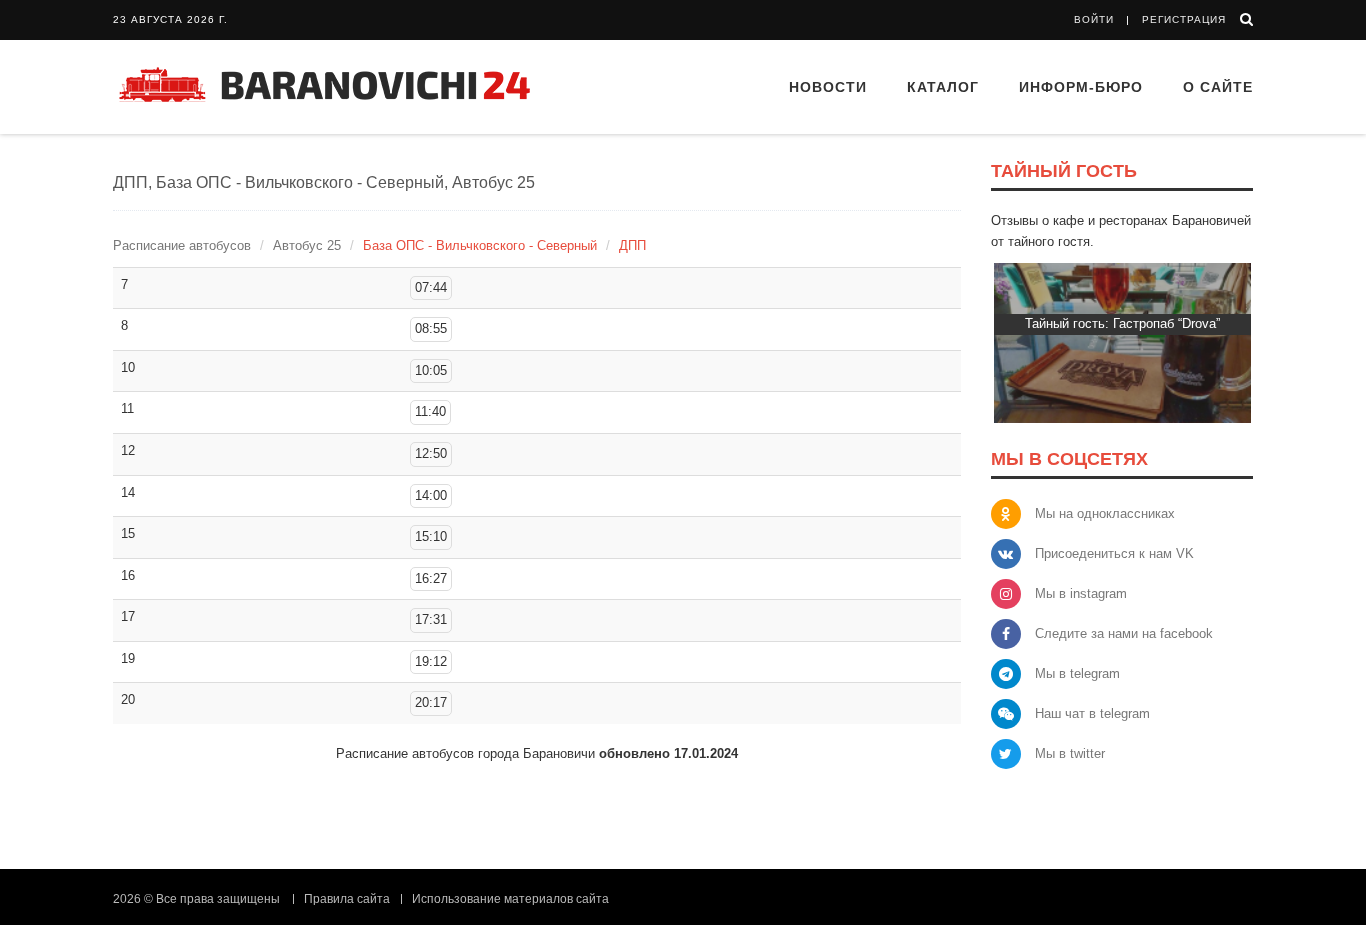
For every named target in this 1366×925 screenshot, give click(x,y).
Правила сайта (347, 899)
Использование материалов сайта (510, 899)
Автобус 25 (307, 245)
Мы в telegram (1077, 673)
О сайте (1218, 87)
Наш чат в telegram (1092, 713)
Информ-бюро (1081, 87)
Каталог (943, 87)
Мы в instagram (1081, 593)
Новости (828, 87)
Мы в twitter (1070, 753)
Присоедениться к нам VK (1114, 553)
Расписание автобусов (182, 245)
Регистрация (1184, 19)
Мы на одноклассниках (1105, 513)
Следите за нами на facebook (1124, 633)
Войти (1094, 19)
